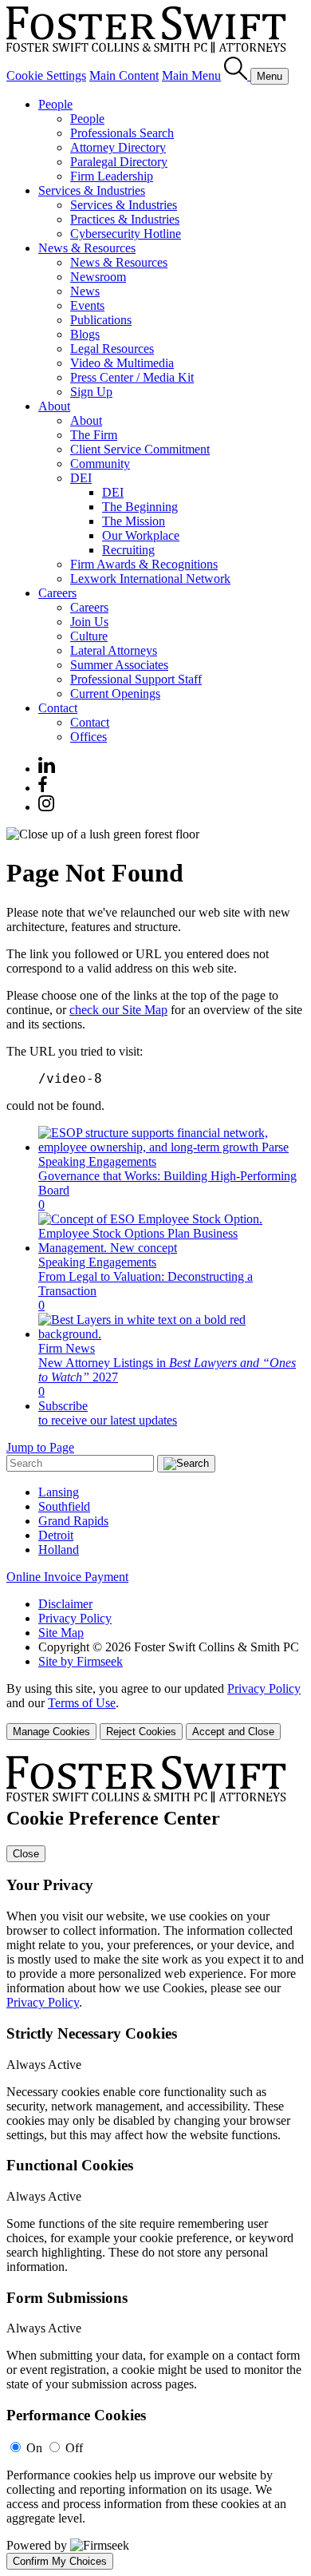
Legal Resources (112, 349)
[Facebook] (43, 788)
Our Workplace (141, 535)
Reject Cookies (141, 1732)
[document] (155, 2163)
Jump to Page (40, 1447)
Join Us (89, 622)
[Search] (237, 75)
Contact (58, 708)
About (54, 406)
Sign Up (91, 392)
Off (74, 2448)
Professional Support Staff (136, 679)
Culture (89, 636)
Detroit (56, 1535)
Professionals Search (122, 133)
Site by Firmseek (81, 1661)
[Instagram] (47, 807)
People (55, 104)
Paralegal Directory (119, 162)
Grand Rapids (73, 1521)
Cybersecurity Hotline (126, 234)
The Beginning (140, 507)
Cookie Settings (46, 75)
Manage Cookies (51, 1732)
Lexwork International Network (150, 579)
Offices (89, 737)
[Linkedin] (47, 769)
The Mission (134, 521)
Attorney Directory (118, 147)
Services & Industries (92, 190)
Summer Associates (119, 665)
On (34, 2448)
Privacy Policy (75, 1618)
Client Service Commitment (140, 449)
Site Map (61, 1633)
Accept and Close (233, 1732)
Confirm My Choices (60, 2561)
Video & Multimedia (122, 363)
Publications (101, 320)
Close (26, 1854)
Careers (57, 593)
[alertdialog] (155, 2163)
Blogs (85, 334)
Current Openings (115, 694)
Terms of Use (82, 1703)
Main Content (124, 75)
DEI (81, 478)
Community (100, 464)
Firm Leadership (112, 176)
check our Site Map (118, 1010)
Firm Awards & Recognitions (144, 564)
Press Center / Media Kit (132, 377)
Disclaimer (65, 1604)
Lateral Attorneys (114, 650)
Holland (59, 1550)
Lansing (59, 1492)
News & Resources (87, 248)
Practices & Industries (125, 219)
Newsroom (98, 277)
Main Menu (191, 75)
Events (87, 305)
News (85, 291)
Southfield (64, 1506)
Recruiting (128, 550)
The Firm (94, 435)
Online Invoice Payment (67, 1577)
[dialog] (155, 1711)
